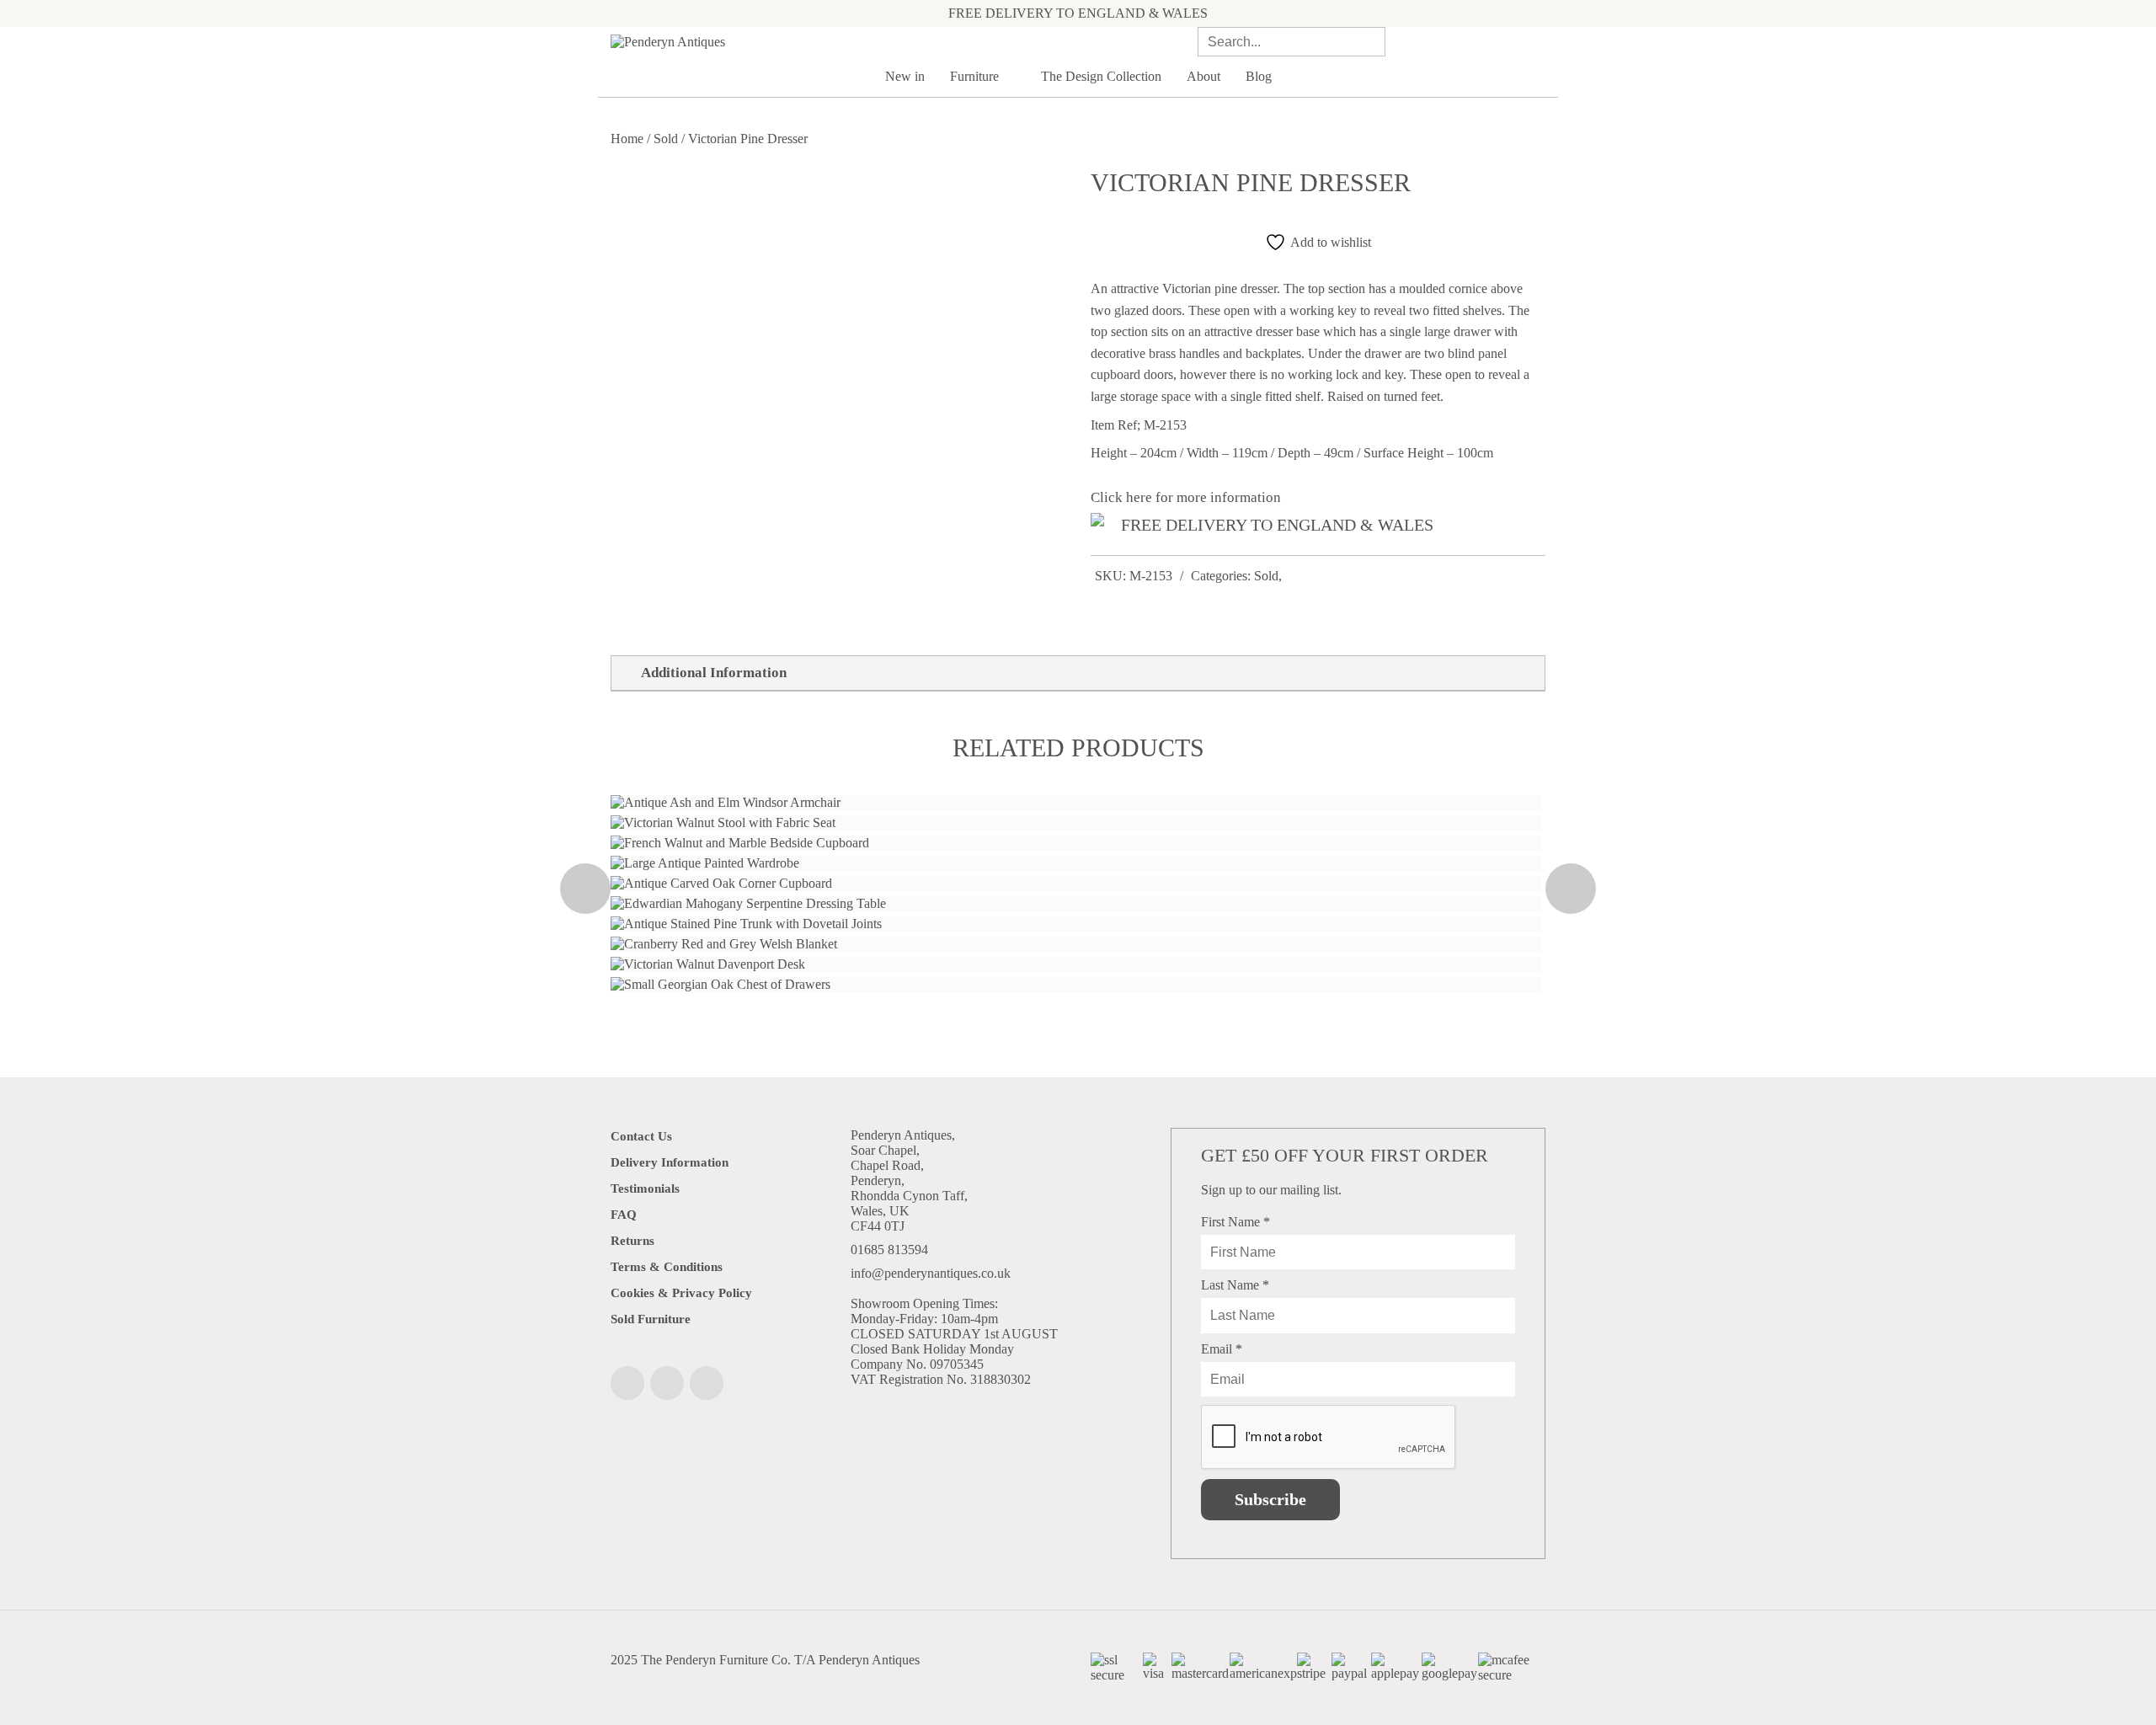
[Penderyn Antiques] (758, 42)
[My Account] (1492, 42)
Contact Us (641, 1136)
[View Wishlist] (1515, 42)
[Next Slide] (1571, 889)
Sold (666, 139)
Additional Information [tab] (714, 673)
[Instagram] (667, 1383)
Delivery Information (670, 1162)
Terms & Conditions (667, 1267)
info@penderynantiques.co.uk (931, 1273)
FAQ (624, 1215)
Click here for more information (1186, 497)
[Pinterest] (707, 1383)
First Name (1235, 1222)
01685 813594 (889, 1250)
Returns (632, 1241)
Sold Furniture (651, 1319)
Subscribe (1270, 1499)
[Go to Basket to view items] (1540, 41)
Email (1222, 1349)
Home (627, 139)
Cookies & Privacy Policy (681, 1293)
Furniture (976, 76)
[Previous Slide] (585, 889)
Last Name (1235, 1285)
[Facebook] (627, 1383)
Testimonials (645, 1188)
